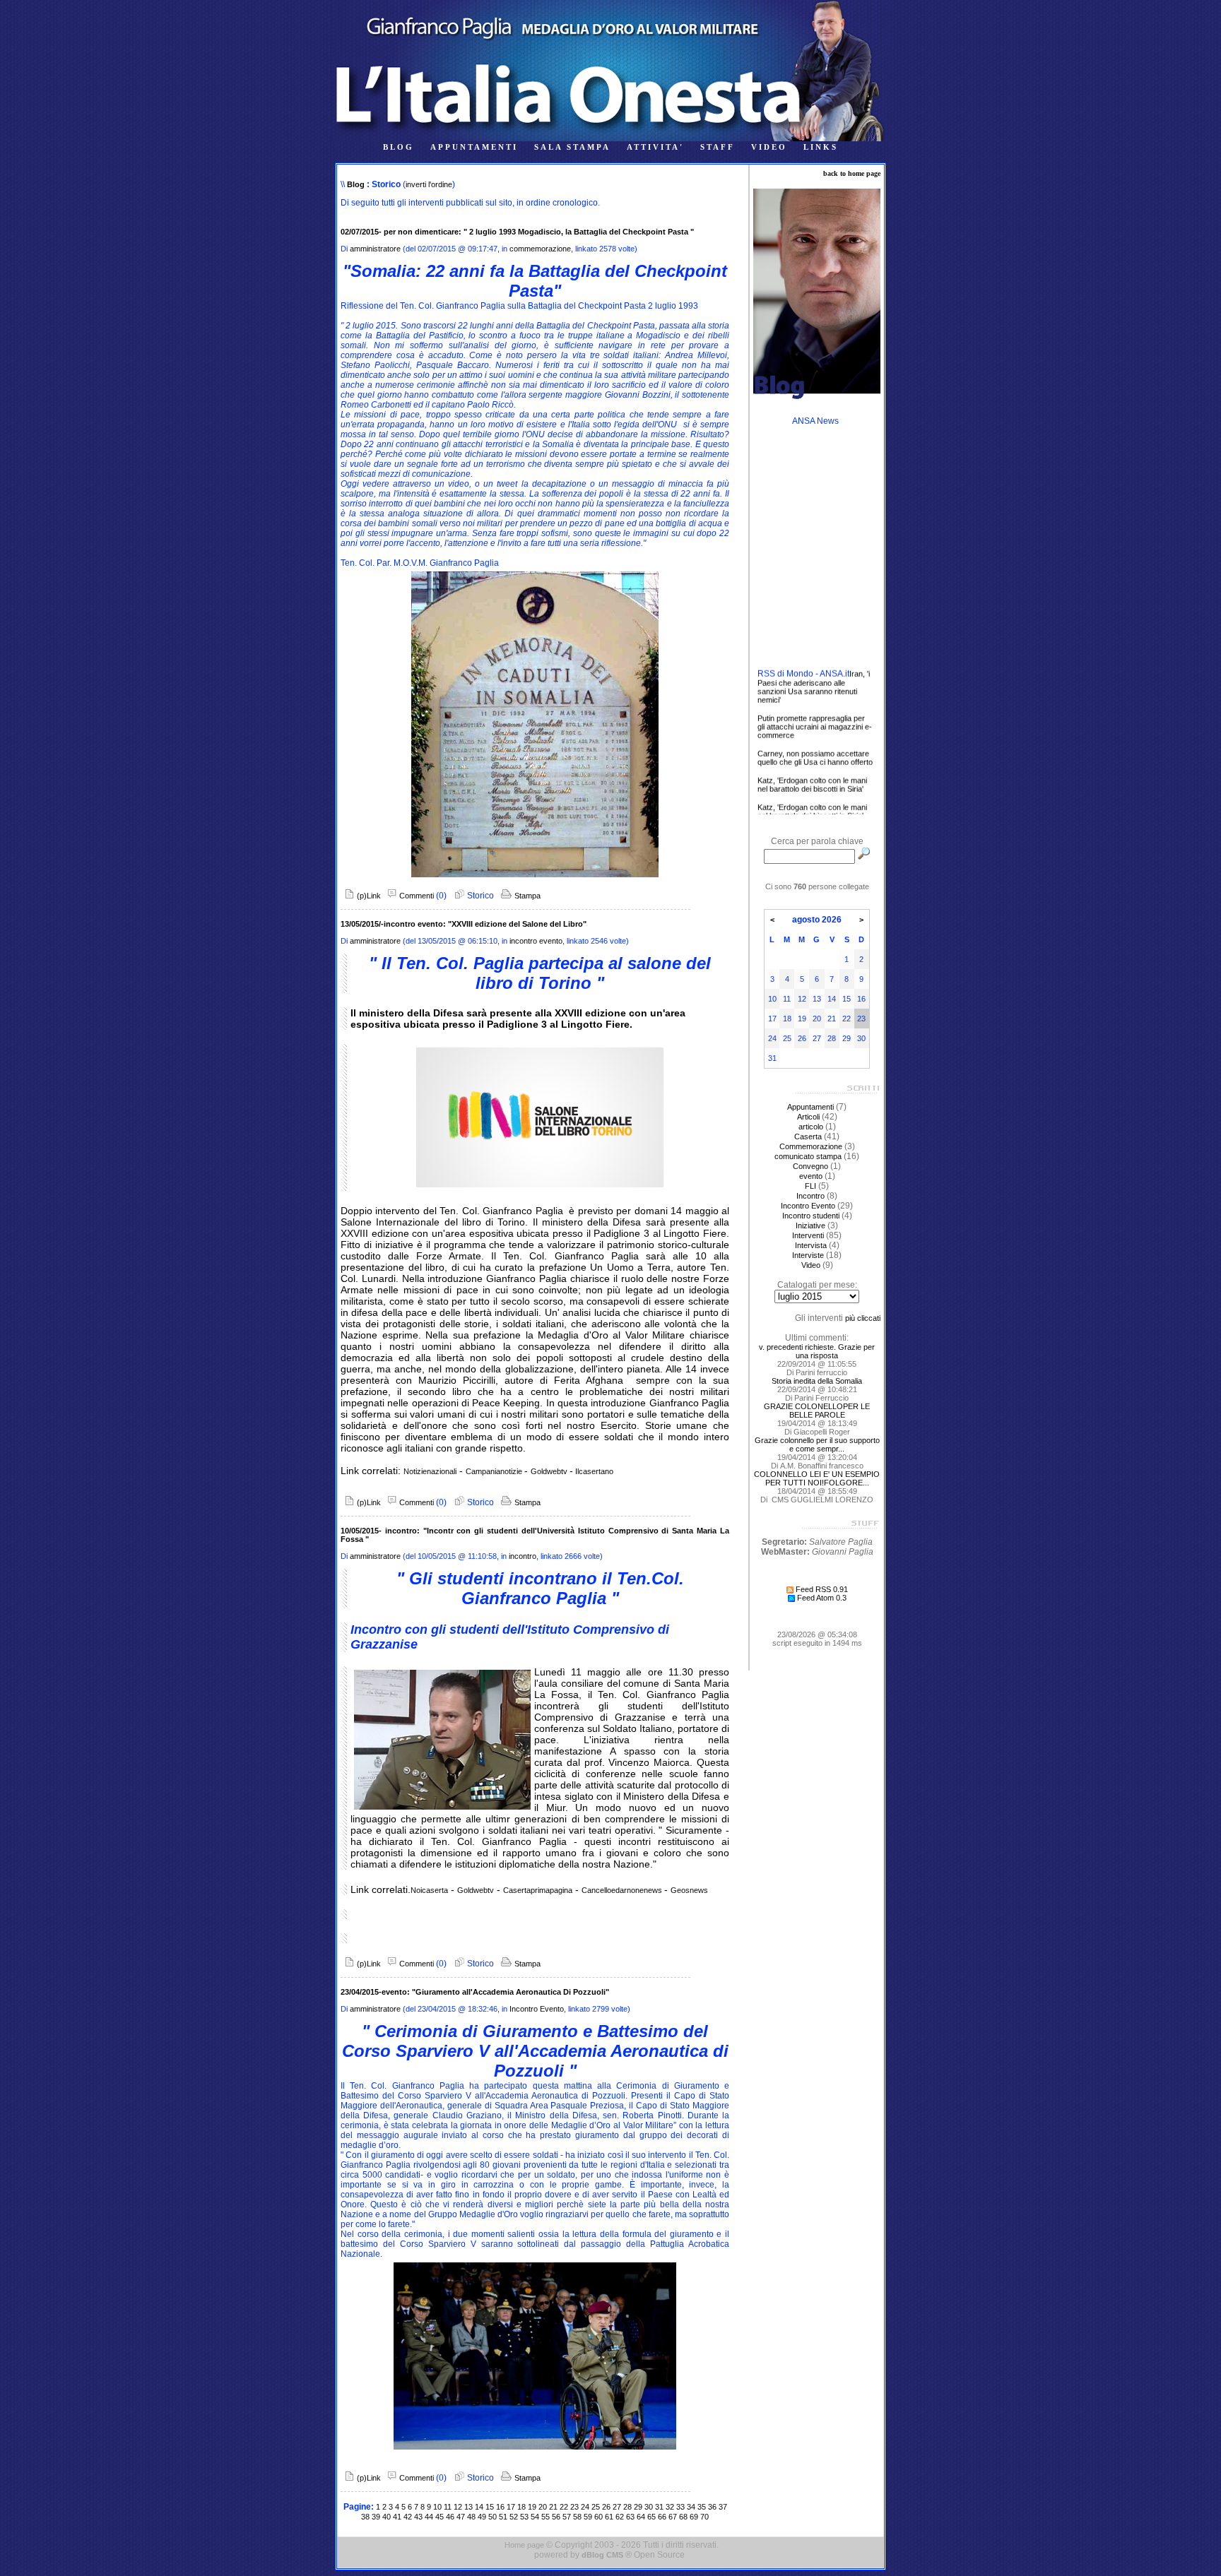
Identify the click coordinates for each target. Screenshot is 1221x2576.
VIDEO (769, 147)
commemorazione (540, 249)
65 (651, 2517)
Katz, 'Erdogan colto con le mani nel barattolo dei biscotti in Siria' (812, 814)
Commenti (415, 896)
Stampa (526, 896)
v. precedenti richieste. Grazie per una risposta (817, 1351)
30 (649, 2507)
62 (620, 2517)
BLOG (399, 147)
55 (545, 2517)
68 (683, 2517)
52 (514, 2517)
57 (567, 2517)
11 (448, 2507)
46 (450, 2517)
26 (606, 2507)
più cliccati (863, 1318)
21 (553, 2507)
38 (365, 2517)
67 (673, 2517)
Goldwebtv (550, 1471)
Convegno (810, 1166)
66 (662, 2517)
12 (458, 2507)
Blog (356, 184)
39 (376, 2517)
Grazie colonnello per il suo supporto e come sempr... (817, 1444)
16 (500, 2507)
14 (479, 2507)
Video (811, 1265)
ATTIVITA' (655, 147)
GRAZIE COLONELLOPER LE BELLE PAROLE (817, 1411)
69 (694, 2517)
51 (503, 2517)
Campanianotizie (495, 1471)
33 (680, 2507)
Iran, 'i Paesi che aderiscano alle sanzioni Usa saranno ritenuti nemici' (814, 662)
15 (490, 2507)
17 (511, 2507)
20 (543, 2507)
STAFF (718, 147)
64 (641, 2517)
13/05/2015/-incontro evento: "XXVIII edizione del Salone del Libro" (464, 924)
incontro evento (536, 941)
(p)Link (368, 896)
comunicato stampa (808, 1156)
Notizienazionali (430, 1471)
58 (577, 2517)
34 (691, 2507)
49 (482, 2517)
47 (461, 2517)
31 (659, 2507)
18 (521, 2507)
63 (630, 2517)
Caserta (808, 1136)
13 (468, 2507)
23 (574, 2507)
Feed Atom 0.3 (821, 1598)
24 (585, 2507)
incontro (523, 1556)
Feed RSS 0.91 (821, 1589)
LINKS (821, 147)
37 (723, 2507)
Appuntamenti (810, 1107)
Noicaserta (429, 1890)
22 (564, 2507)
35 (702, 2507)
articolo (811, 1127)
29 (638, 2507)
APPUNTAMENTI (474, 147)
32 (670, 2507)
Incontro (810, 1196)
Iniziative (810, 1225)
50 (492, 2517)
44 (429, 2517)
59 (588, 2517)
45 (440, 2517)
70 (704, 2517)
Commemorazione (811, 1146)
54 (535, 2517)
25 (596, 2507)
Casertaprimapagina (538, 1890)
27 (617, 2507)
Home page (524, 2545)
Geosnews (689, 1890)
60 (598, 2517)
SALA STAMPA (572, 147)
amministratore (375, 249)
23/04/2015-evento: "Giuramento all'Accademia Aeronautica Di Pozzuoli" (475, 1992)
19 (532, 2507)
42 (408, 2517)
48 (471, 2517)
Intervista (811, 1245)
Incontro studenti (811, 1216)
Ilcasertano (593, 1471)
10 (437, 2507)
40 (387, 2517)
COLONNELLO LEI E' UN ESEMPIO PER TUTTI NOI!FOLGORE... (817, 1478)
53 (524, 2517)
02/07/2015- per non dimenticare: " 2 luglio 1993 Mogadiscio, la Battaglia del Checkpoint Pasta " (517, 232)
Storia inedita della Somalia (817, 1381)
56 (556, 2517)
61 (609, 2517)
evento (811, 1176)
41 (397, 2517)
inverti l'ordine (429, 184)
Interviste (808, 1255)
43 (418, 2517)
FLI (810, 1186)
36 (712, 2507)
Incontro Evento (537, 2009)
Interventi (808, 1235)
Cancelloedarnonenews (623, 1890)
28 (627, 2507)
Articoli (808, 1117)
